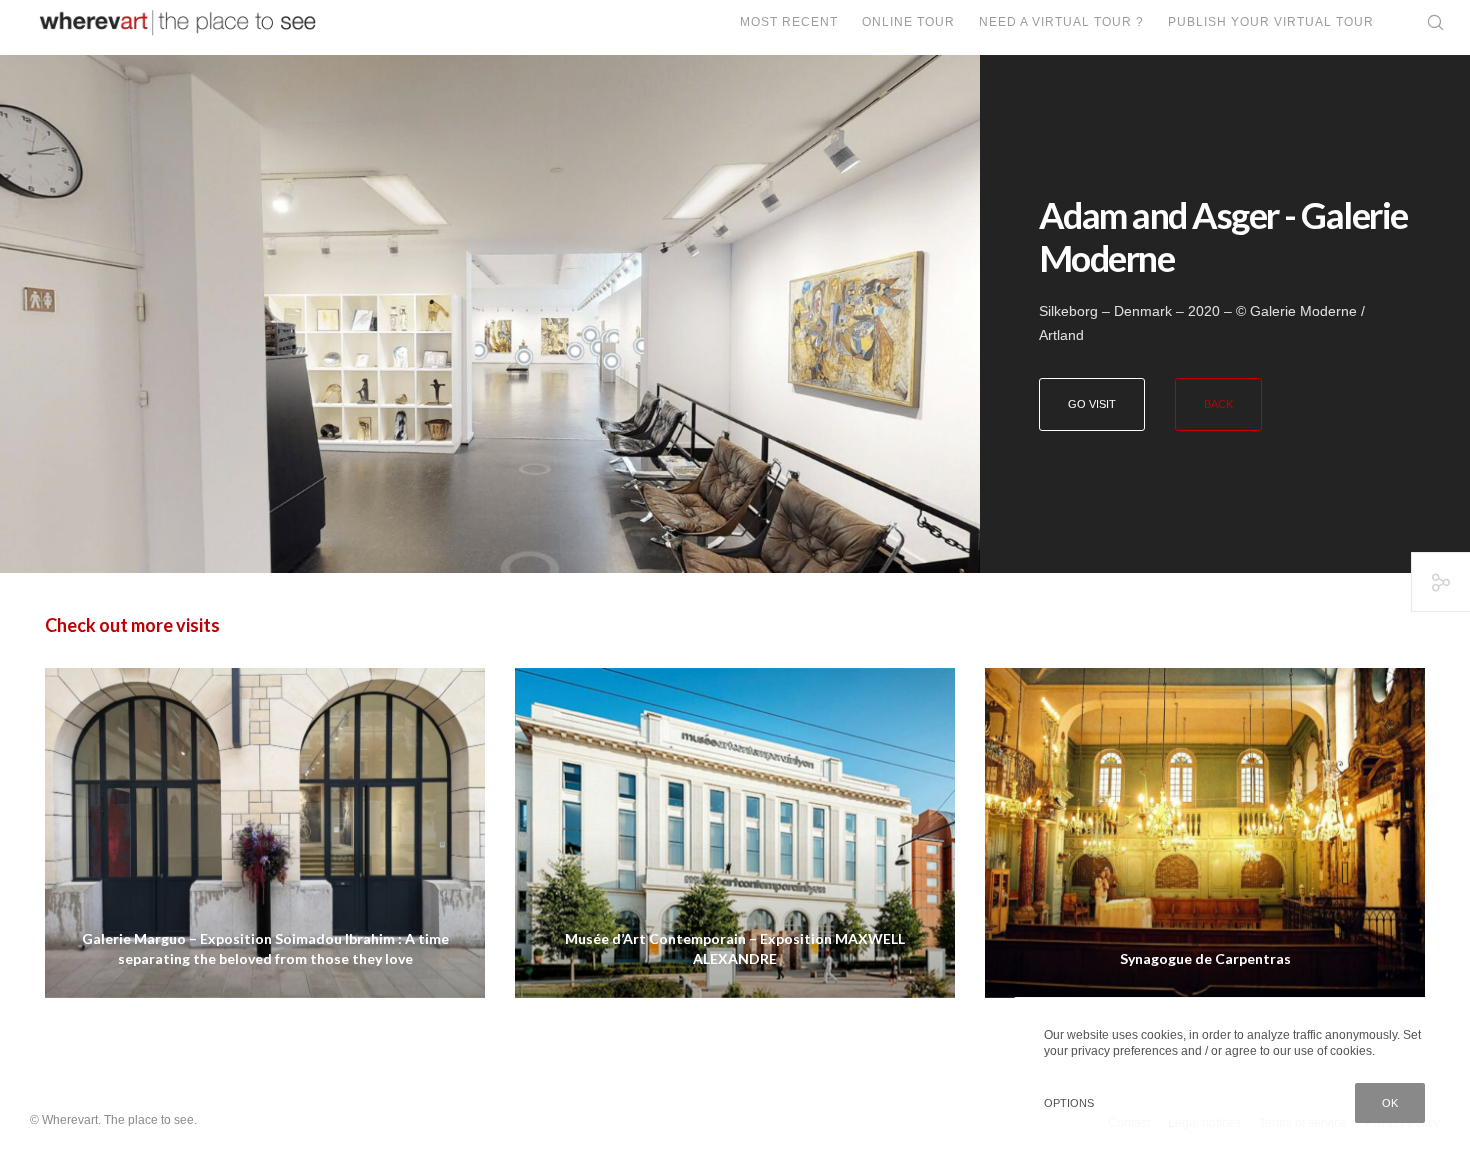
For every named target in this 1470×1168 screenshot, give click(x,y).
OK (1390, 1103)
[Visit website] (490, 314)
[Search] (1422, 22)
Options (1069, 1103)
